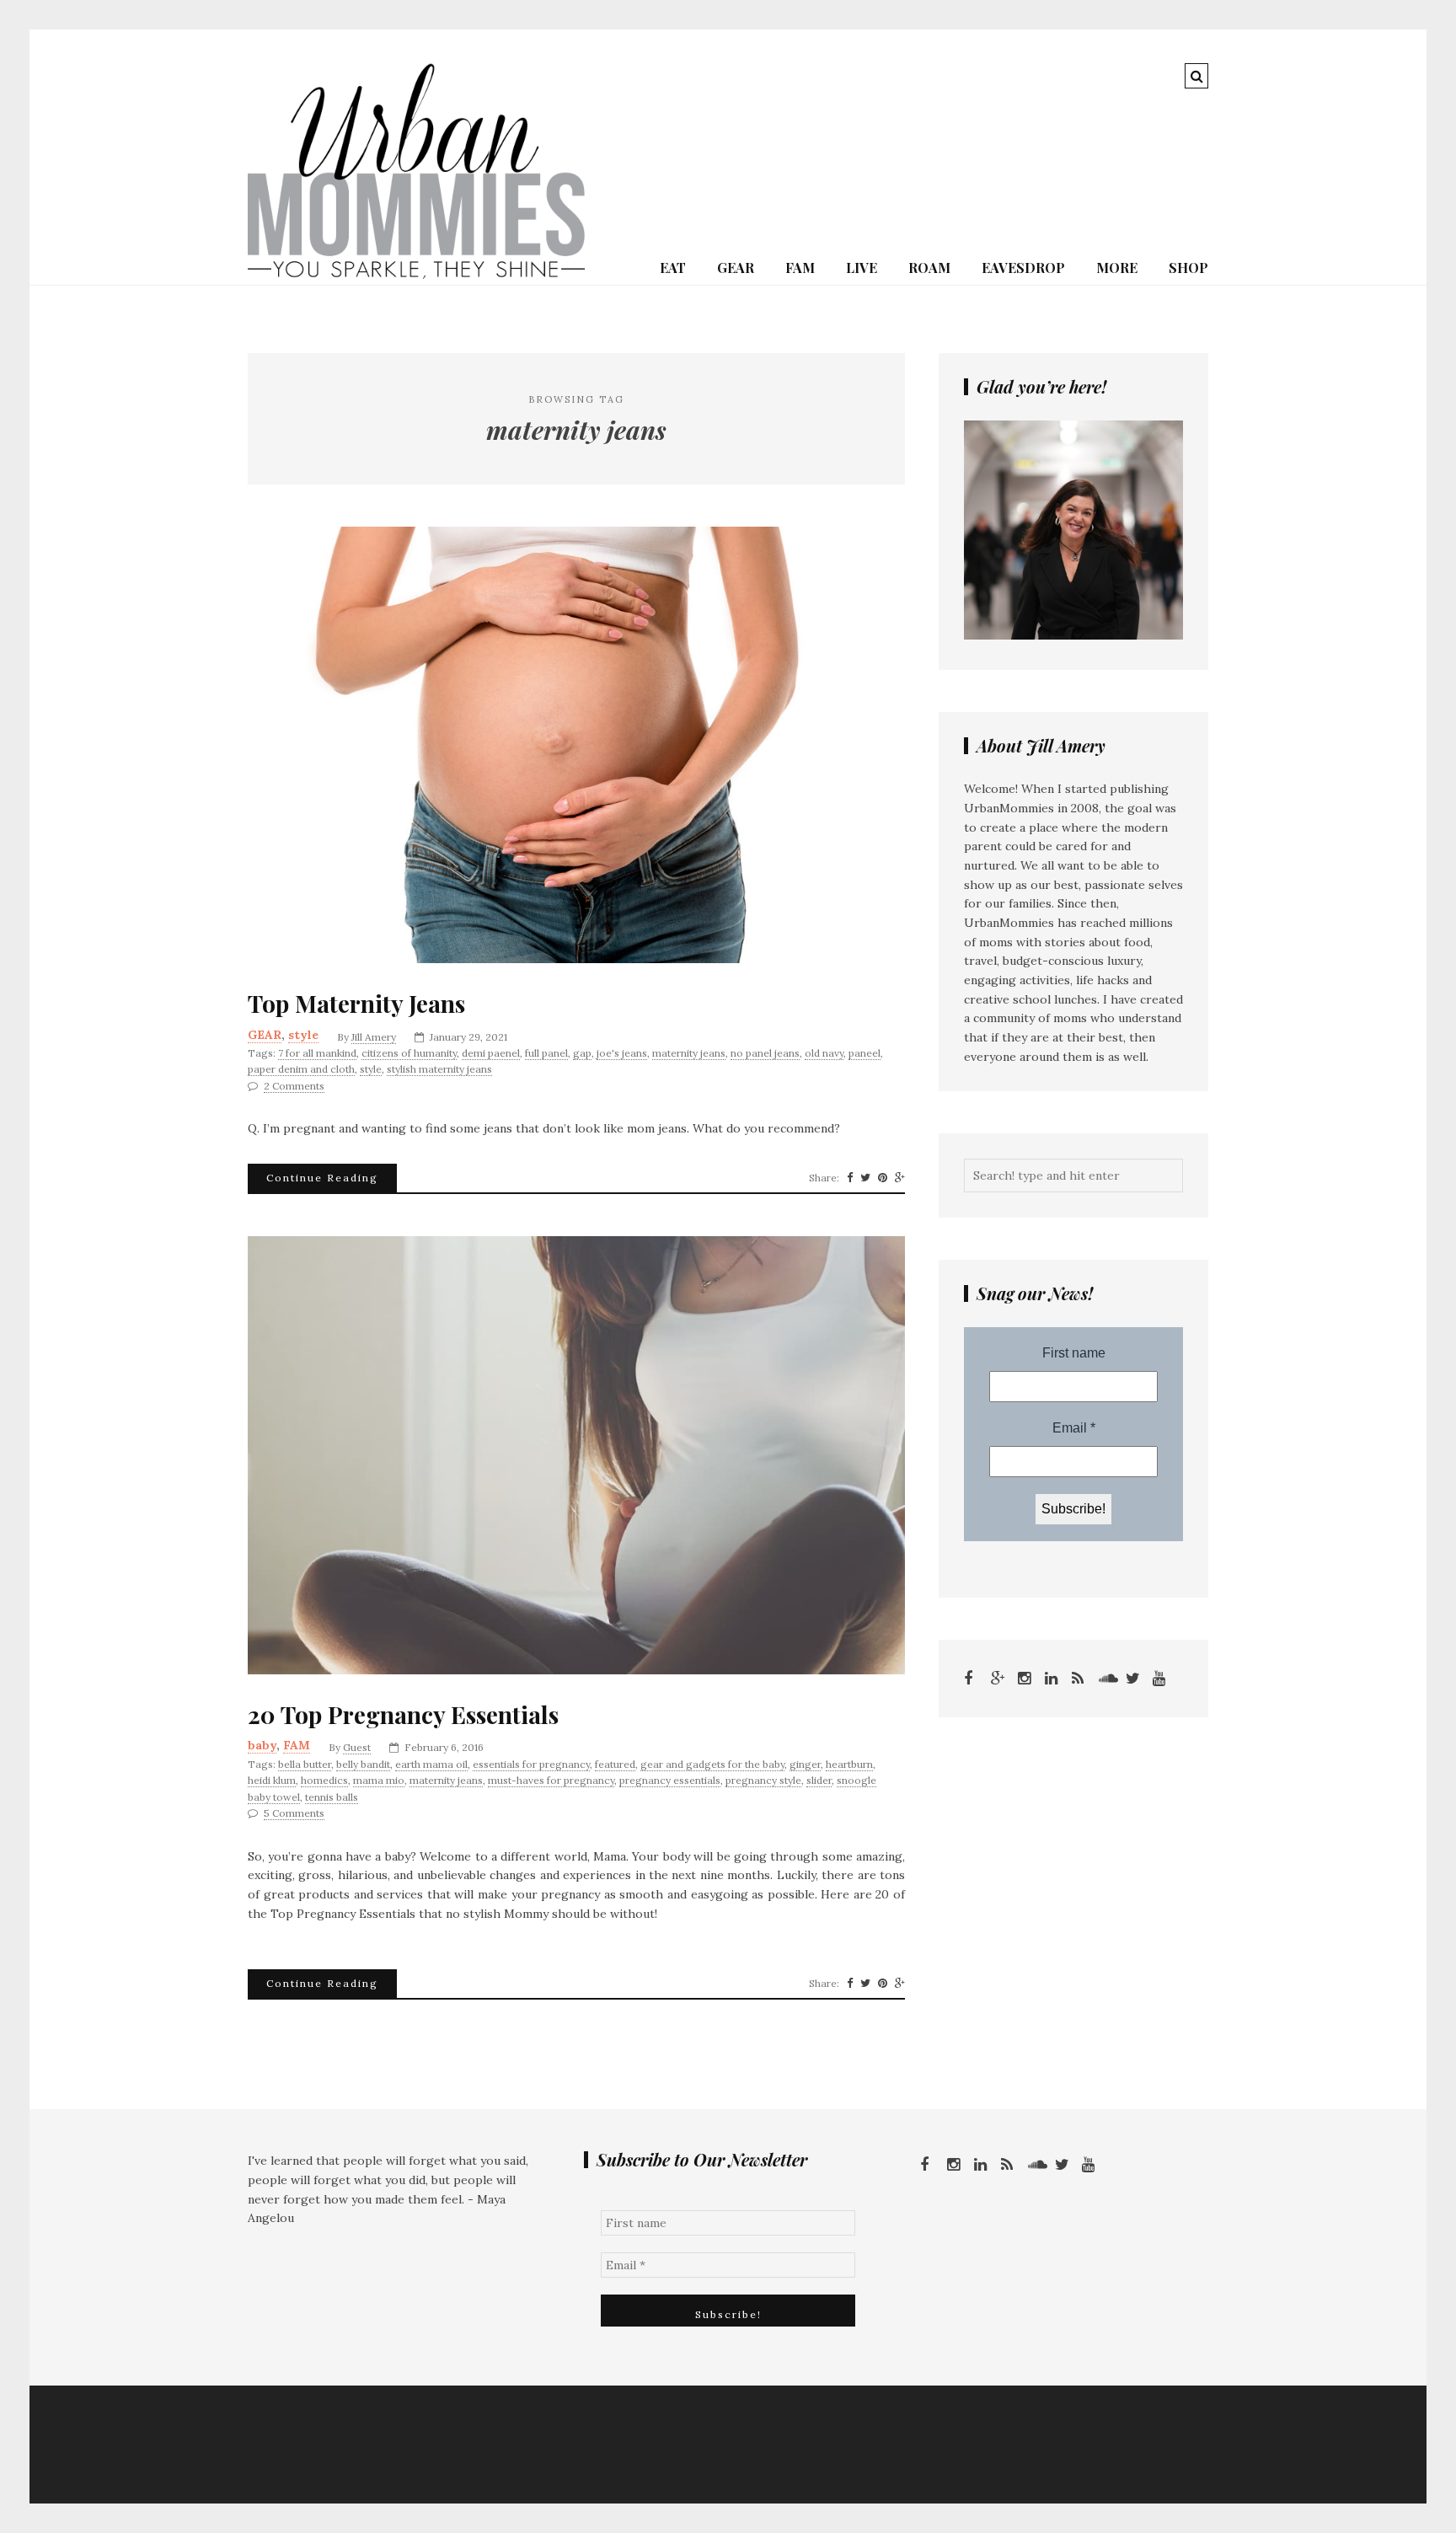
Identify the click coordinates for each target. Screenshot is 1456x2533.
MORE (1117, 268)
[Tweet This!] (865, 1178)
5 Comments (294, 1813)
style (303, 1035)
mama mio (379, 1780)
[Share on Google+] (900, 1178)
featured (615, 1764)
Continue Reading (322, 1178)
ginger (805, 1764)
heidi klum (272, 1780)
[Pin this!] (883, 1178)
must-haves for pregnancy (551, 1780)
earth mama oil (431, 1764)
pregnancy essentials (670, 1780)
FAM (800, 268)
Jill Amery (374, 1037)
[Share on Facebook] (850, 1178)
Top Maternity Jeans (356, 1004)
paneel (864, 1053)
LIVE (862, 268)
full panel (546, 1053)
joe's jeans (622, 1053)
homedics (324, 1780)
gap (582, 1053)
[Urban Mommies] (416, 275)
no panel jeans (765, 1053)
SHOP (1188, 268)
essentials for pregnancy (531, 1764)
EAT (673, 268)
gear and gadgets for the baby (712, 1764)
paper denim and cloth (301, 1069)
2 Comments (294, 1086)
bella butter (305, 1764)
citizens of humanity (409, 1053)
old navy (824, 1053)
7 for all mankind (317, 1053)
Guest (357, 1747)
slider (819, 1780)
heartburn (849, 1764)
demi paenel (491, 1053)
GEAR (736, 268)
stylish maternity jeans (439, 1069)
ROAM (929, 268)
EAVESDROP (1023, 268)
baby (262, 1745)
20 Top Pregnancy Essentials (403, 1715)
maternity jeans (689, 1053)
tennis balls (332, 1797)
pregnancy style (763, 1780)
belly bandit (363, 1764)
